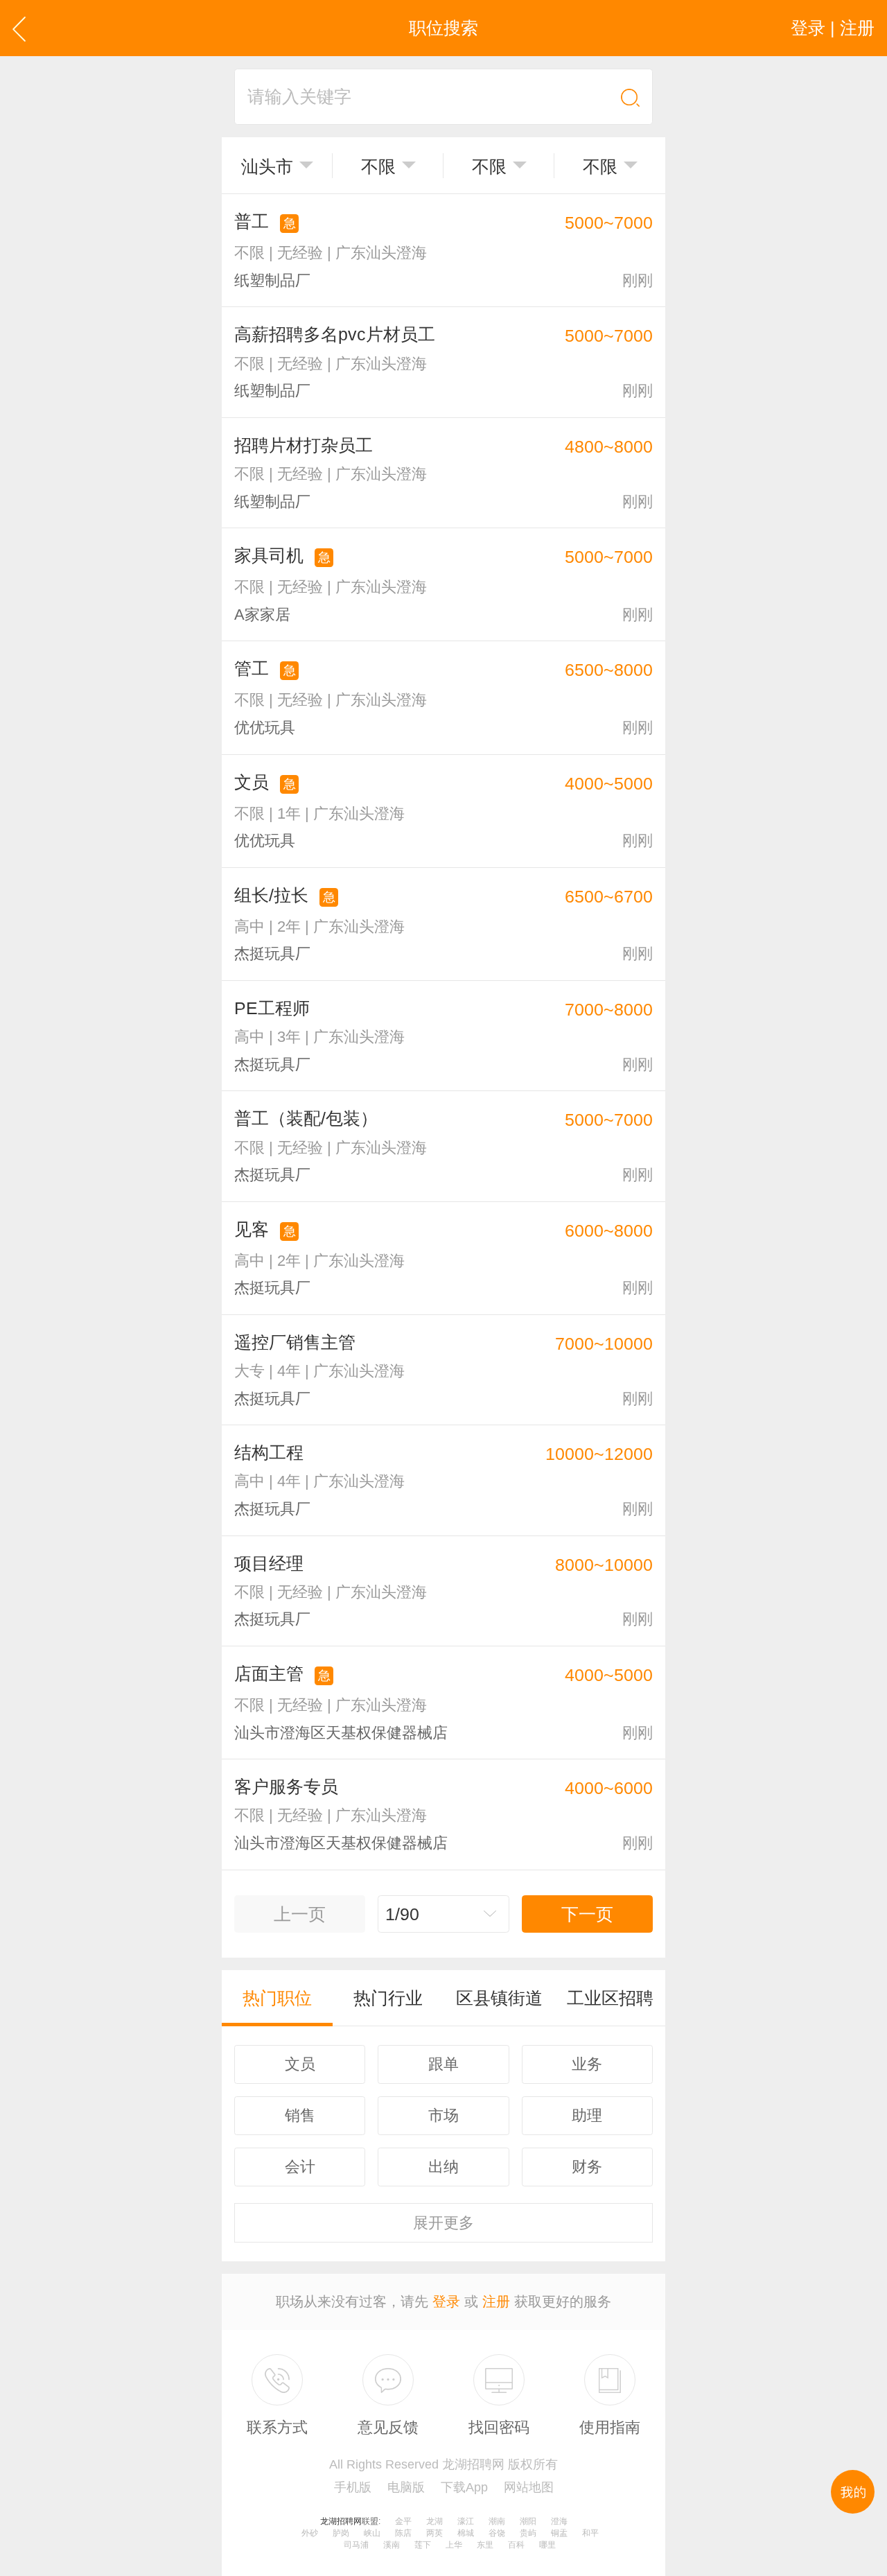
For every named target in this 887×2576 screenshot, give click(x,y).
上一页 (300, 1914)
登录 (446, 2301)
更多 (443, 2223)
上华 (454, 2545)
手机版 (353, 2487)
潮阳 (528, 2521)
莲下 (423, 2545)
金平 (403, 2521)
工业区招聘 (610, 1998)
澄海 (559, 2521)
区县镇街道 (499, 1998)
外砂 (310, 2533)
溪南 (392, 2545)
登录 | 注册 (833, 28)
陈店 (403, 2533)
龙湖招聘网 (341, 2521)
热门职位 (277, 1998)
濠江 (466, 2521)
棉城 (466, 2533)
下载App (464, 2487)
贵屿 (528, 2533)
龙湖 (434, 2521)
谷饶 (497, 2533)
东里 (485, 2545)
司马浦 (356, 2545)
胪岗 (341, 2533)
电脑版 (406, 2487)
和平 (590, 2533)
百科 (516, 2545)
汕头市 (267, 166)
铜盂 (559, 2533)
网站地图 (529, 2487)
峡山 (372, 2533)
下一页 (587, 1914)
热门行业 (388, 1998)
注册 (496, 2301)
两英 (434, 2533)
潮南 (497, 2521)
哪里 (547, 2545)
